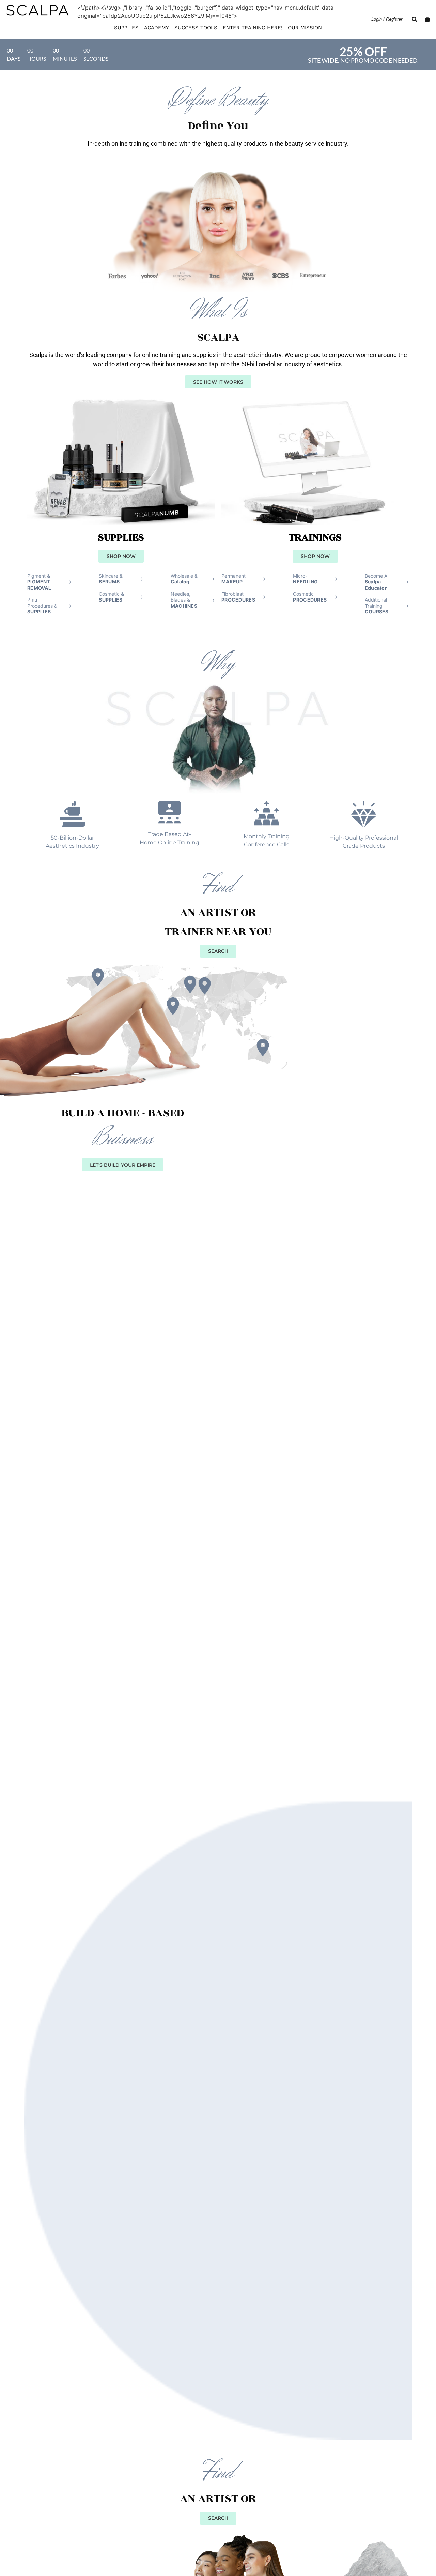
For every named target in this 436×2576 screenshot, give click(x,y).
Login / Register (387, 19)
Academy (157, 28)
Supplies (126, 28)
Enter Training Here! (253, 28)
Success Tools (196, 28)
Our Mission (305, 28)
